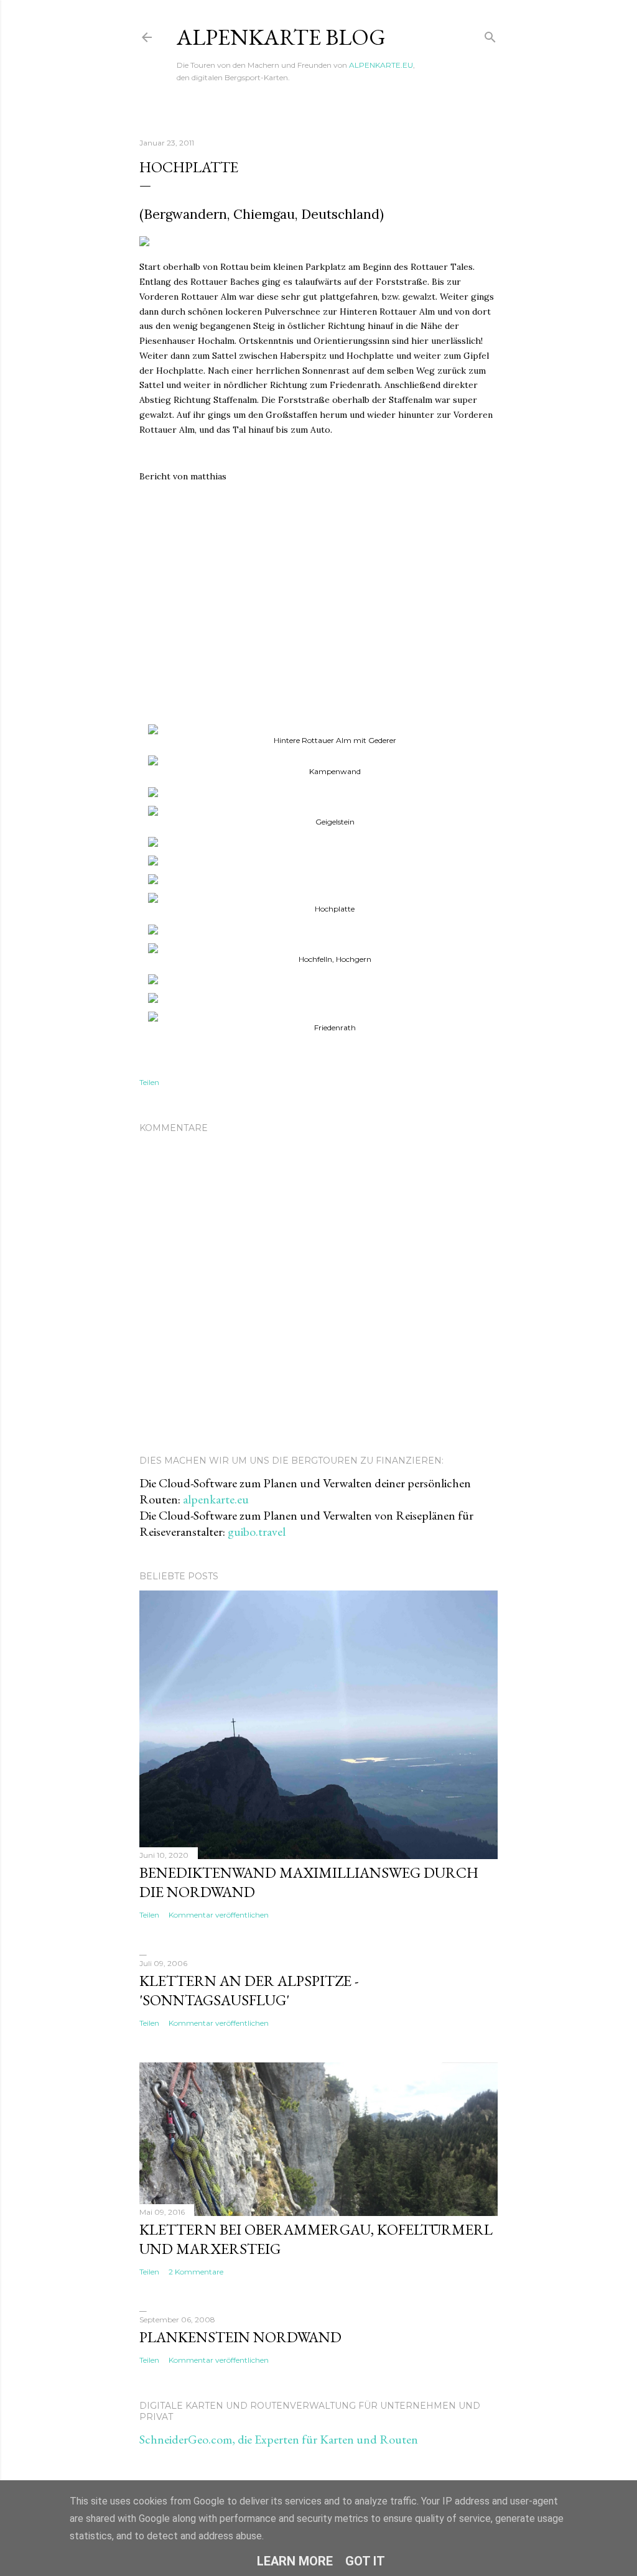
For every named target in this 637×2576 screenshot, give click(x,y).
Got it (365, 2561)
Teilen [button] (149, 1082)
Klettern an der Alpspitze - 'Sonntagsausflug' (249, 1990)
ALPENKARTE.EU (381, 65)
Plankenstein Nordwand (240, 2337)
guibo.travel (257, 1531)
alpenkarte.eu (216, 1499)
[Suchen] (490, 35)
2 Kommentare (196, 2272)
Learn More (295, 2561)
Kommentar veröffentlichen (219, 1915)
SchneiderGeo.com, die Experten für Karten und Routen (279, 2439)
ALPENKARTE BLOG (281, 37)
